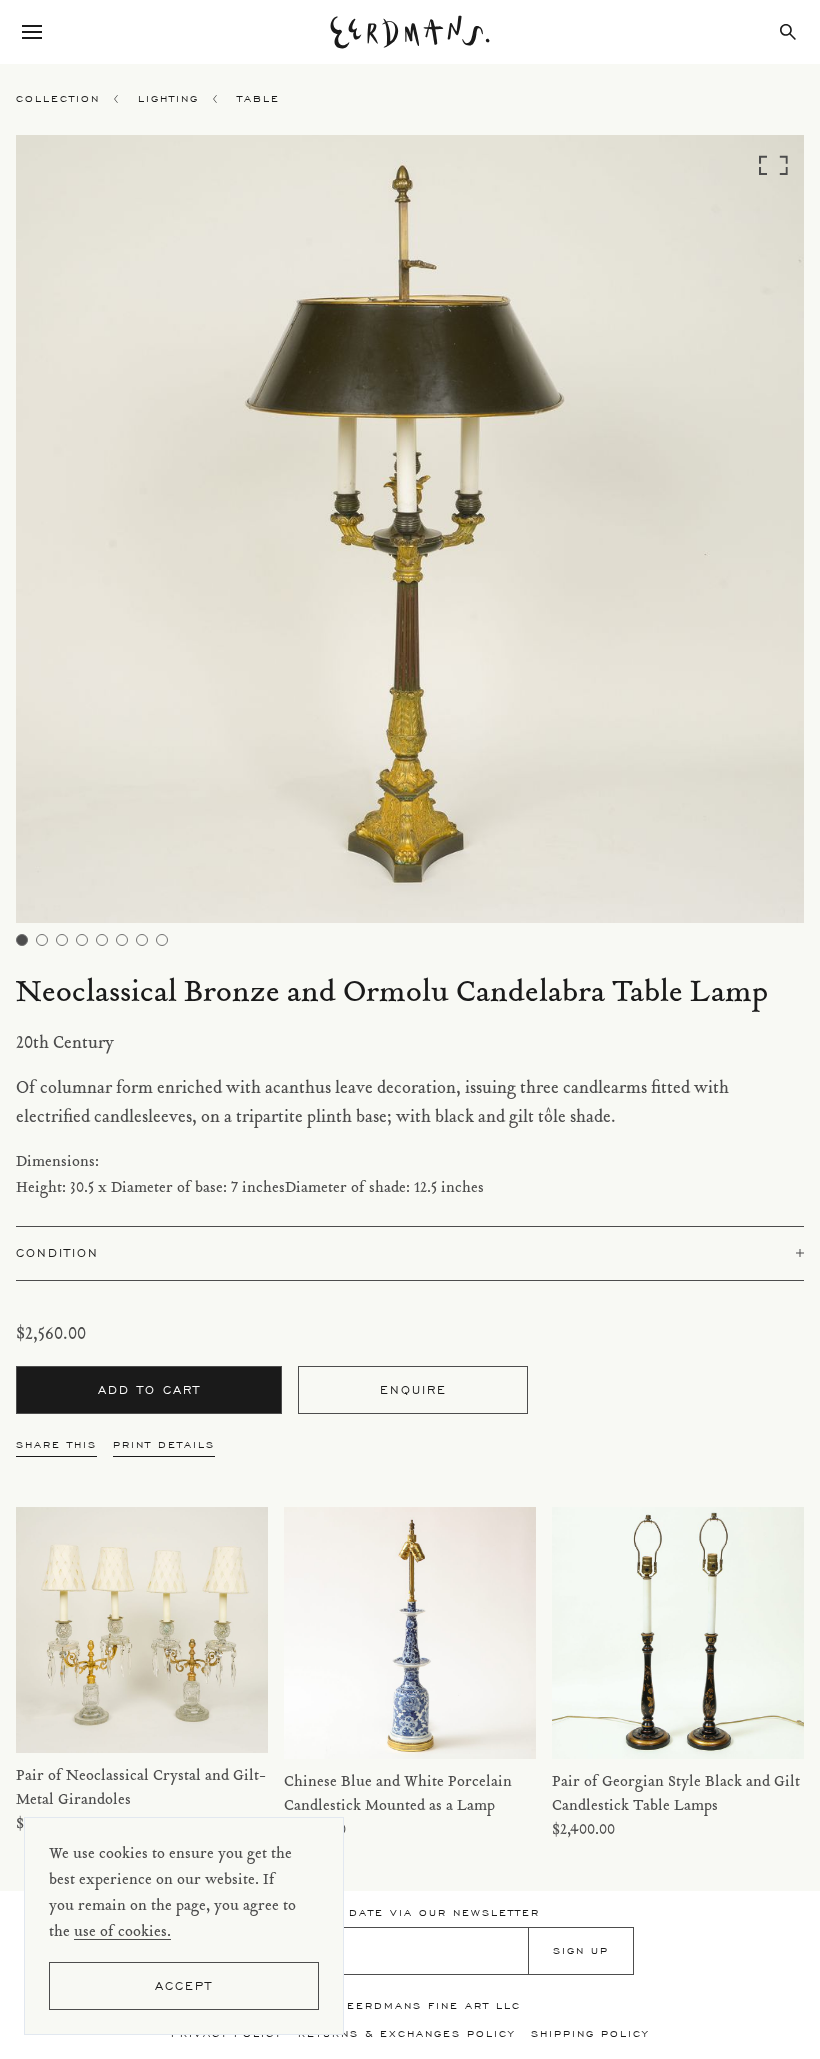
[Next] (705, 534)
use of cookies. (122, 1932)
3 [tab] (62, 940)
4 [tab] (82, 940)
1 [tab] (22, 940)
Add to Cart (149, 1389)
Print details (164, 1444)
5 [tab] (102, 940)
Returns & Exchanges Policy (406, 2033)
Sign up (581, 1950)
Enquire (413, 1389)
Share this (56, 1444)
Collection (58, 98)
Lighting (168, 98)
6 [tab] (122, 940)
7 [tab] (142, 940)
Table (258, 98)
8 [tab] (162, 940)
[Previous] (114, 534)
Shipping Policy (590, 2033)
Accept (184, 1985)
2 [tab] (42, 940)
